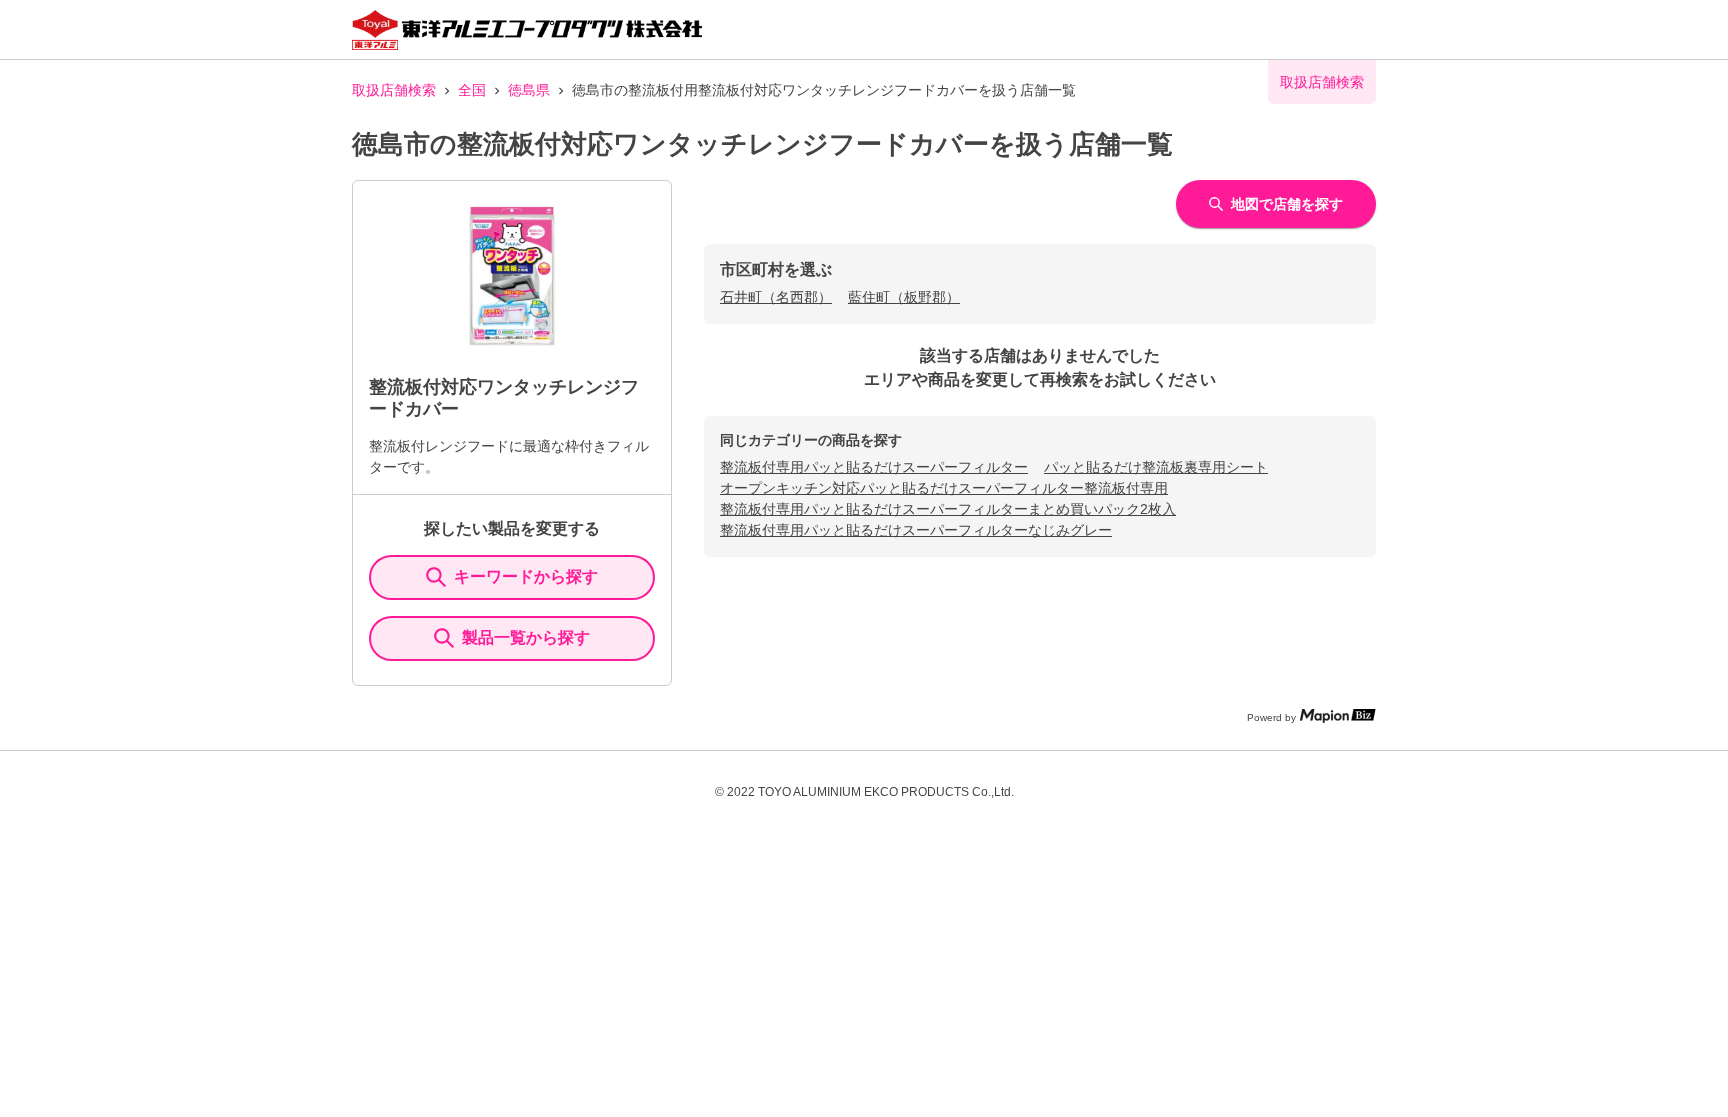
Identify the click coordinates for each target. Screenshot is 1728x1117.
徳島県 (529, 90)
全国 (472, 90)
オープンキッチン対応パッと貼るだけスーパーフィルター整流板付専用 (944, 488)
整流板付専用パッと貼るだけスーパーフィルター (874, 467)
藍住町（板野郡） (904, 297)
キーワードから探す (526, 576)
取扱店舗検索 (394, 90)
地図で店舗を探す (1287, 204)
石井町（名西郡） (776, 297)
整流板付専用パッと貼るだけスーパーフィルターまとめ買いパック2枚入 (948, 509)
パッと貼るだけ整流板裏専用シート (1156, 467)
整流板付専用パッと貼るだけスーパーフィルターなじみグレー (916, 530)
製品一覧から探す (526, 637)
